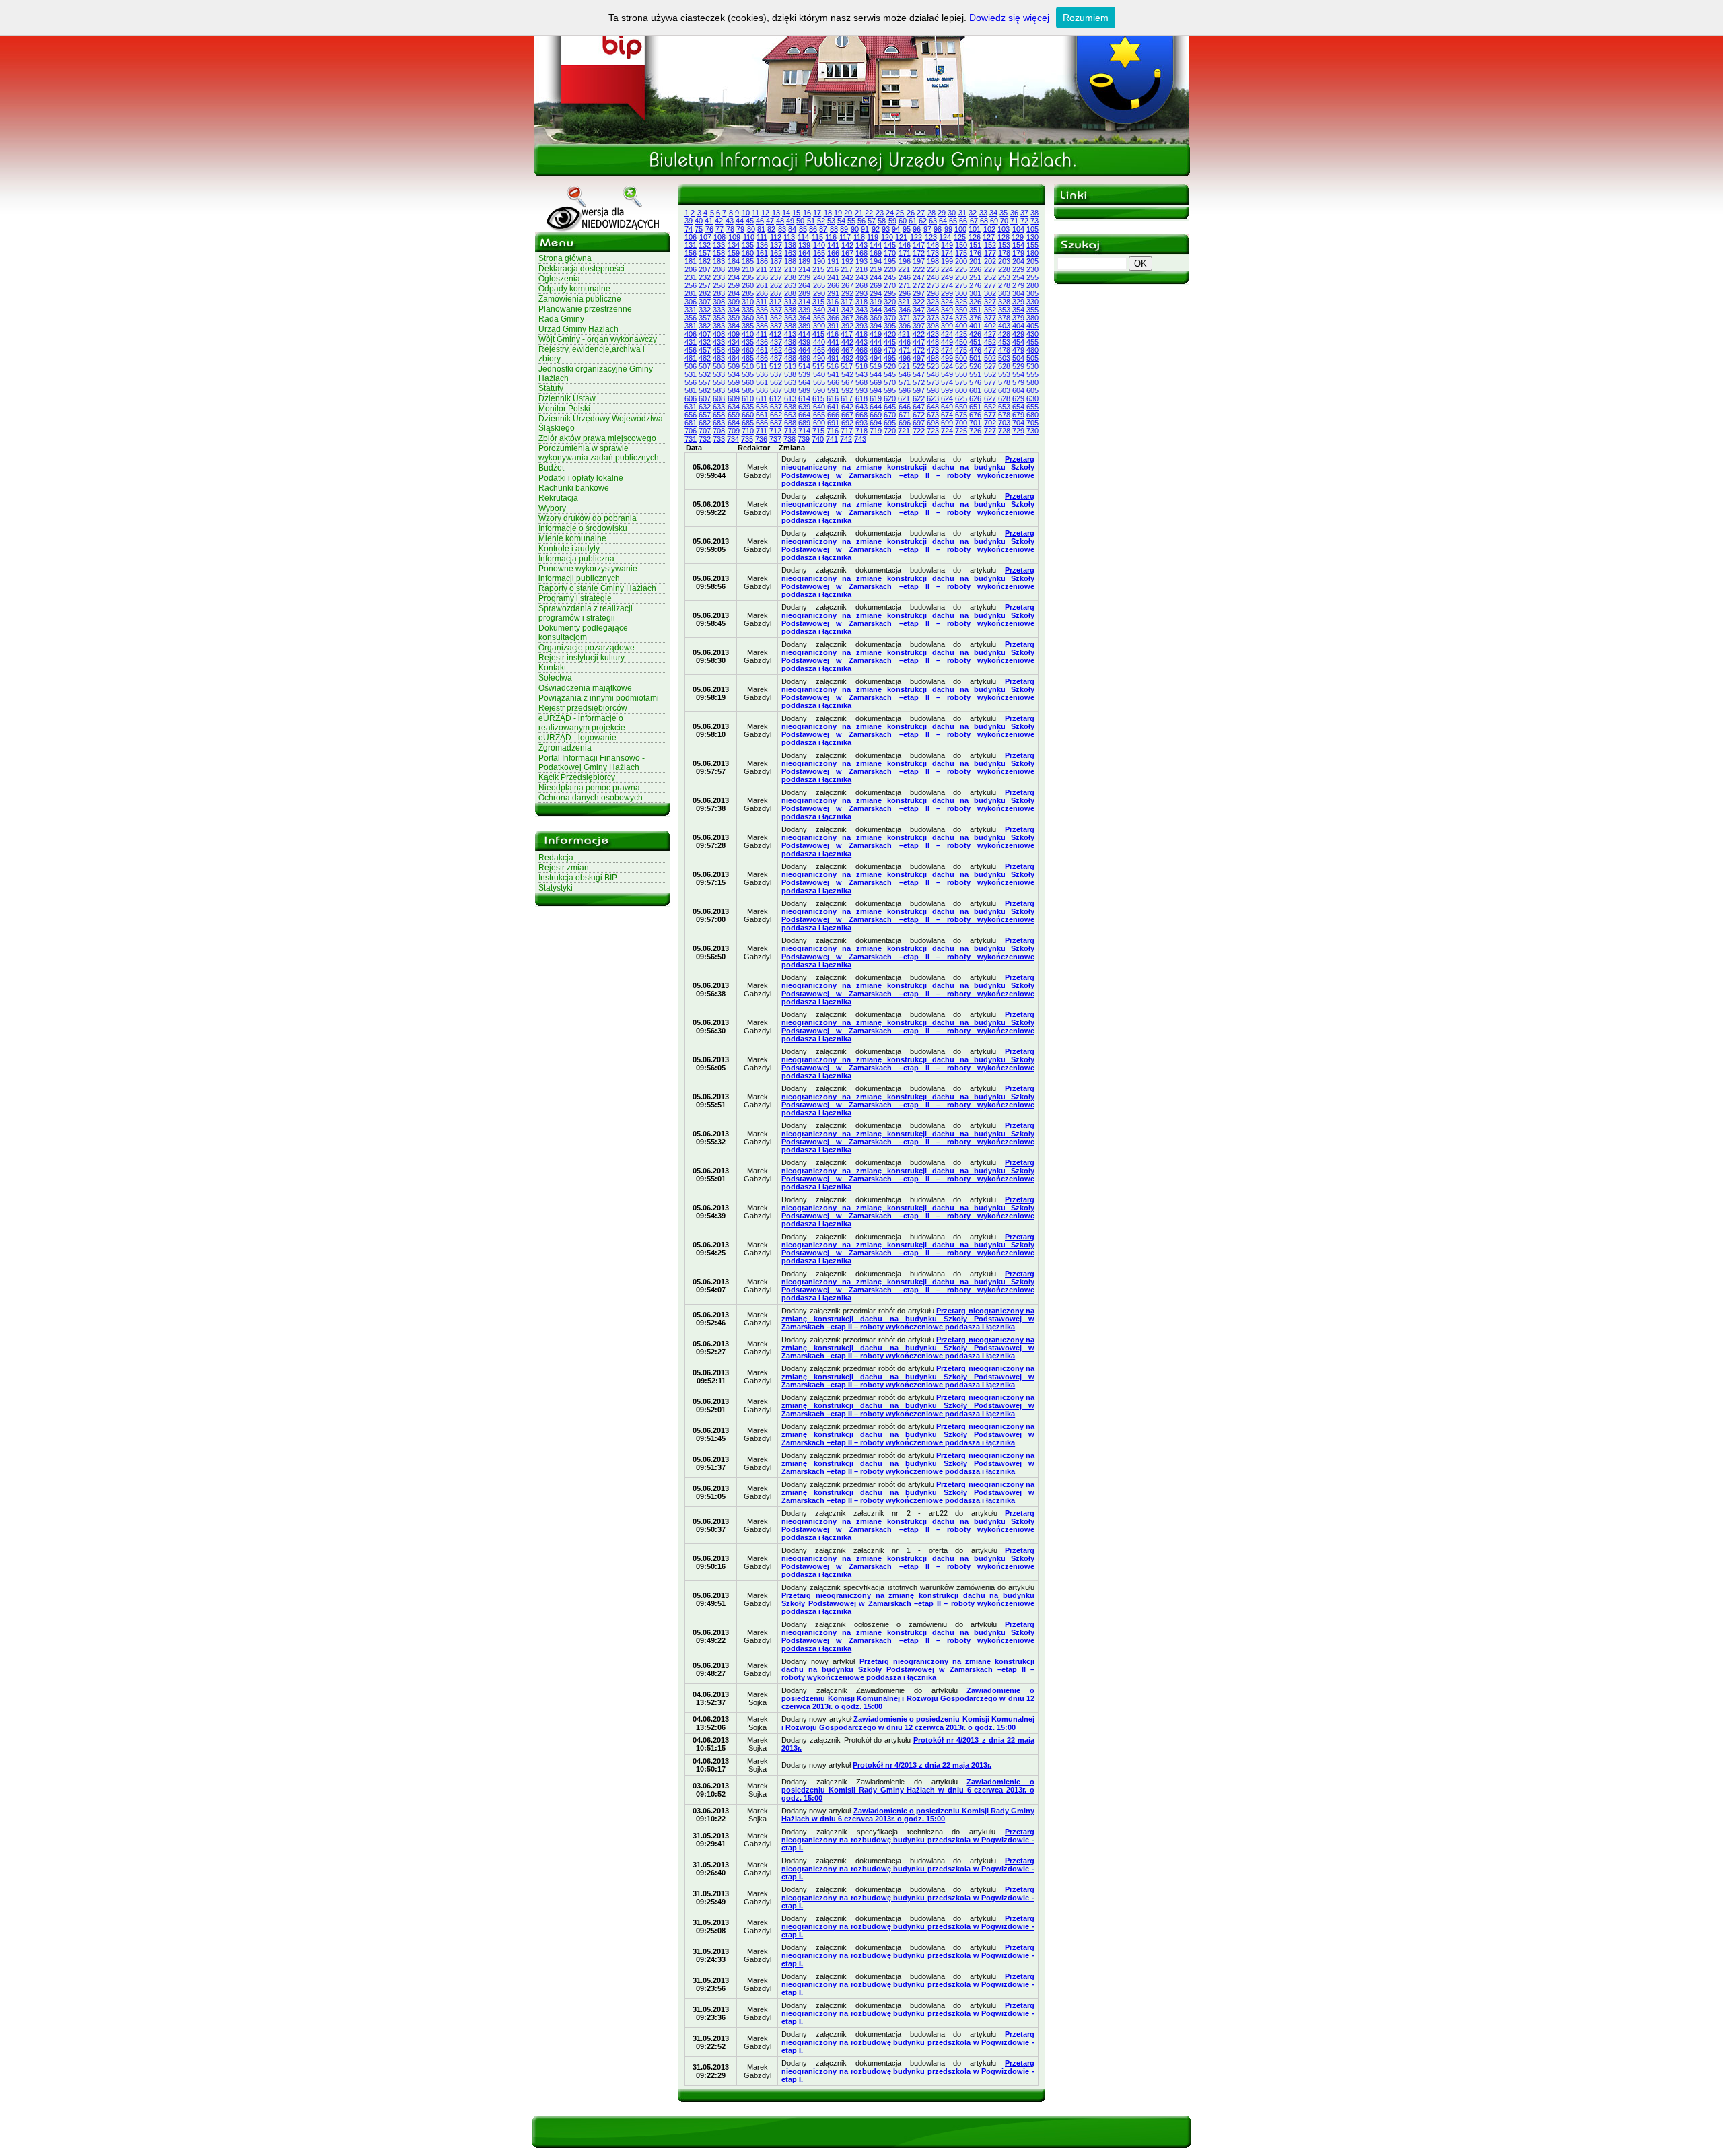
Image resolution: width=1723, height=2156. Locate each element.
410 (748, 334)
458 (719, 350)
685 (748, 423)
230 (1032, 269)
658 (719, 415)
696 (905, 423)
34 (993, 213)
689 (804, 423)
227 (990, 269)
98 (938, 229)
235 (748, 277)
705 (1032, 423)
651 (975, 407)
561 (762, 382)
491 (833, 358)
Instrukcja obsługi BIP (578, 878)
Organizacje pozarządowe (587, 648)
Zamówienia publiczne (580, 299)
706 (691, 431)
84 (792, 229)
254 (1018, 277)
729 (1018, 431)
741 (832, 439)
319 (876, 302)
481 (691, 358)
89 (844, 229)
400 (961, 326)
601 (975, 390)
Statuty (551, 388)
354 (1018, 310)
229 (1018, 269)
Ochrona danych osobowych (591, 798)
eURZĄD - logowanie (577, 738)
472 (919, 350)
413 (790, 334)
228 (1004, 269)
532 (705, 374)
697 (919, 423)
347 (919, 310)
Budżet (551, 468)
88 (834, 229)
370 (890, 318)
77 (719, 229)
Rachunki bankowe (574, 488)
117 (845, 237)
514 (804, 366)
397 (919, 326)
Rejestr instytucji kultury (582, 658)
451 (975, 342)
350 (961, 310)
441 (833, 342)
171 (905, 253)
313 (790, 302)
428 (1004, 334)
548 (933, 374)
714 (804, 431)
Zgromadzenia (565, 748)
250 (961, 277)
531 (691, 374)
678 (1004, 415)
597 (919, 390)
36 (1014, 213)
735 (747, 439)
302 (990, 293)
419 (876, 334)
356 (691, 318)
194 (876, 261)
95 (907, 229)
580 (1032, 382)
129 (1018, 237)
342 (847, 310)
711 (762, 431)
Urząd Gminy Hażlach (578, 329)
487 (776, 358)
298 (933, 293)
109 (734, 237)
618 (861, 398)
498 (933, 358)
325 (961, 302)
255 (1032, 277)
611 (762, 398)
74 (689, 229)
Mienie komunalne (572, 538)
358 (719, 318)
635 (748, 407)
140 (819, 245)
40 (699, 221)
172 (919, 253)
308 (719, 302)
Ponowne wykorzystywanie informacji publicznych (588, 573)
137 (776, 245)
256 (691, 285)
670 (890, 415)
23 (880, 213)
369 (876, 318)
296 (905, 293)
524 (947, 366)
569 (876, 382)
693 (861, 423)
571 (905, 382)
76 (709, 229)
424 (947, 334)
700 (961, 423)
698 (933, 423)
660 (748, 415)
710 (748, 431)
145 (890, 245)
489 (804, 358)
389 (804, 326)
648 (933, 407)
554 (1018, 374)
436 (762, 342)
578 (1004, 382)
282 (705, 293)
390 (819, 326)
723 (933, 431)
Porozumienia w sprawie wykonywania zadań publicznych (599, 453)
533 (719, 374)
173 (933, 253)
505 (1032, 358)
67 (974, 221)
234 (734, 277)
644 (876, 407)
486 (762, 358)
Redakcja (556, 858)
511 (762, 366)
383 (719, 326)
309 (734, 302)
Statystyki (556, 888)
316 (833, 302)
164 (804, 253)
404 (1018, 326)
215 (818, 269)
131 (691, 245)
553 (1004, 374)
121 (901, 237)
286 (762, 293)
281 (691, 293)
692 (847, 423)
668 (861, 415)
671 (905, 415)
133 (719, 245)
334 (734, 310)
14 (786, 213)
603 (1004, 390)
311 (762, 302)
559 (734, 382)
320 (890, 302)
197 (919, 261)
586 (762, 390)
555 (1032, 374)
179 (1018, 253)
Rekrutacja (558, 498)
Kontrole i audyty (569, 549)
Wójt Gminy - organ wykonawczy (598, 339)
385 (748, 326)
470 (890, 350)
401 (975, 326)
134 (734, 245)
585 (748, 390)
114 (803, 237)
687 (776, 423)
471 (905, 350)
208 (719, 269)
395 (890, 326)
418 (861, 334)
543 (861, 374)
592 (847, 390)
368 (861, 318)
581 (691, 390)
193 (861, 261)
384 (734, 326)
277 (990, 285)
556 (691, 382)
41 (709, 221)
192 (847, 261)
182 (705, 261)
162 (776, 253)
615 (818, 398)
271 (905, 285)
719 (876, 431)
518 (861, 366)
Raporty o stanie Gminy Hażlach (597, 588)
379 (1018, 318)
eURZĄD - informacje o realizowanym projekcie (582, 723)
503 (1004, 358)
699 (947, 423)
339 (804, 310)
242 (847, 277)
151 (975, 245)
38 (1034, 213)
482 (705, 358)
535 (748, 374)
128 (1004, 237)
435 (748, 342)
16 (807, 213)
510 (748, 366)
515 (818, 366)
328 (1004, 302)
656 (691, 415)
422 (919, 334)
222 (919, 269)
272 (919, 285)
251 (975, 277)
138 (790, 245)
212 (775, 269)
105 (1032, 229)
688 (790, 423)
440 (819, 342)
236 (762, 277)
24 (890, 213)
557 (705, 382)
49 (790, 221)
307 (705, 302)
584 (734, 390)
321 (904, 302)
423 (933, 334)
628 (1004, 398)
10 (746, 213)
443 (861, 342)
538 (790, 374)
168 (861, 253)
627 (990, 398)
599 (947, 390)
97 (927, 229)
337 (776, 310)
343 (861, 310)
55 (851, 221)
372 (919, 318)
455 (1032, 342)
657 (705, 415)
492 (847, 358)
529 (1018, 366)
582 (705, 390)
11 (755, 213)
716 (833, 431)
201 (975, 261)
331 (691, 310)
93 (886, 229)
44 (740, 221)
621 (904, 398)
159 (734, 253)
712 (775, 431)
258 (719, 285)
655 (1032, 407)
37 (1024, 213)
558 (719, 382)
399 (947, 326)
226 (975, 269)
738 (789, 439)
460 (748, 350)
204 (1018, 261)
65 (953, 221)
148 (933, 245)
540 (819, 374)
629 (1018, 398)
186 (762, 261)
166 (833, 253)
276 (975, 285)
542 (847, 374)
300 (961, 293)
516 (833, 366)
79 (740, 229)
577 (990, 382)
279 (1018, 285)
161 (762, 253)
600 (961, 390)
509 (734, 366)
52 (821, 221)
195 (890, 261)
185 (748, 261)
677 (990, 415)
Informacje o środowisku (583, 528)
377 (990, 318)
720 (890, 431)
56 (861, 221)
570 (890, 382)
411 (762, 334)
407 (705, 334)
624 (947, 398)
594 (876, 390)
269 (876, 285)
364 (804, 318)
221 (904, 269)
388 (790, 326)
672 (919, 415)
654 (1018, 407)
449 (947, 342)
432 (705, 342)
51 (811, 221)
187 (776, 261)
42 (719, 221)
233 (719, 277)
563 (790, 382)
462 (776, 350)
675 (961, 415)
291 (833, 293)
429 (1018, 334)
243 (861, 277)
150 (961, 245)
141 (833, 245)
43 (730, 221)
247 (919, 277)
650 (961, 407)
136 (762, 245)
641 (833, 407)
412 (775, 334)
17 (817, 213)
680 (1032, 415)
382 (705, 326)
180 (1032, 253)
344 (876, 310)
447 (919, 342)
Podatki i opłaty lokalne (581, 478)
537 (776, 374)
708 (719, 431)
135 (748, 245)
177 (990, 253)
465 (819, 350)
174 (947, 253)
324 (947, 302)
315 (818, 302)
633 (719, 407)
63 (933, 221)
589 (804, 390)
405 (1032, 326)
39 (689, 221)
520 (890, 366)
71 (1014, 221)
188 (790, 261)
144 (876, 245)
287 (776, 293)
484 (734, 358)
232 (705, 277)
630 (1032, 398)
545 (890, 374)
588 (790, 390)
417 (847, 334)
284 (734, 293)
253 (1004, 277)
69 (994, 221)
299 (947, 293)
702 (990, 423)
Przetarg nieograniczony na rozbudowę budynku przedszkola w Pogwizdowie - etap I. (908, 1840)
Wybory (552, 508)
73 (1034, 221)
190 (819, 261)
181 (691, 261)
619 (876, 398)
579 (1018, 382)
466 (833, 350)
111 (762, 237)
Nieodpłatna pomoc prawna (589, 788)
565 (819, 382)
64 (943, 221)
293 (861, 293)
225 (961, 269)
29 (942, 213)
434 (734, 342)
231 (691, 277)
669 (876, 415)
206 (691, 269)
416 (833, 334)
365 (819, 318)
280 (1032, 285)
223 (933, 269)
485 (748, 358)
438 (790, 342)
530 (1032, 366)
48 (780, 221)
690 (819, 423)
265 (819, 285)
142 (847, 245)
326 (975, 302)
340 (819, 310)
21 (859, 213)
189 (804, 261)
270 (890, 285)
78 (730, 229)
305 (1032, 293)
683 (719, 423)
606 (691, 398)
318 (861, 302)
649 (947, 407)
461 (762, 350)
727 (990, 431)
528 (1004, 366)
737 (775, 439)
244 (876, 277)
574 (947, 382)
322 (919, 302)
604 (1018, 390)
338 (790, 310)
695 (890, 423)
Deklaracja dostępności (582, 269)
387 (776, 326)
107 (705, 237)
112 (776, 237)
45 (750, 221)
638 (790, 407)
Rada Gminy (561, 319)
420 (890, 334)
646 (905, 407)
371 (905, 318)
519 (876, 366)
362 (776, 318)
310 (748, 302)
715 (818, 431)
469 (876, 350)
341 (833, 310)
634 (734, 407)
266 (833, 285)
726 (975, 431)
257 (705, 285)
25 (900, 213)
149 (947, 245)
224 (947, 269)
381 (691, 326)
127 (989, 237)
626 (975, 398)
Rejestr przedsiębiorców (583, 708)
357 (705, 318)
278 (1004, 285)
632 (705, 407)
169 (876, 253)
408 (719, 334)
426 (975, 334)
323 (933, 302)
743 (860, 439)
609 (734, 398)
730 (1032, 431)
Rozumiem (1086, 18)
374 (947, 318)
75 (699, 229)
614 (804, 398)
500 (961, 358)
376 (975, 318)
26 (911, 213)
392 (847, 326)
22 (869, 213)
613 (790, 398)
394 (876, 326)
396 (905, 326)
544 (876, 374)
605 (1032, 390)
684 (734, 423)
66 (963, 221)
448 (933, 342)
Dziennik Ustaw (567, 398)
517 (847, 366)
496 (905, 358)
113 (789, 237)
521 (904, 366)
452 (990, 342)
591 (833, 390)
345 (890, 310)
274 (947, 285)
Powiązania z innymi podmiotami (599, 698)
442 (847, 342)
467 (847, 350)
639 (804, 407)
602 (990, 390)
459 (734, 350)
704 (1018, 423)
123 (931, 237)
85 (803, 229)
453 (1004, 342)
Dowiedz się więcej (1009, 18)
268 (861, 285)
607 (705, 398)
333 (719, 310)
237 (776, 277)
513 (790, 366)
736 (761, 439)
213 (790, 269)
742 (846, 439)
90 (855, 229)
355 (1032, 310)
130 (1032, 237)
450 (961, 342)
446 (905, 342)
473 (933, 350)
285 (748, 293)
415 (818, 334)
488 (790, 358)
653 (1004, 407)
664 (804, 415)
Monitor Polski (564, 409)
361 (762, 318)
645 (890, 407)
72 (1024, 221)
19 (838, 213)
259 (734, 285)
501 (975, 358)
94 (896, 229)
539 (804, 374)
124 (945, 237)
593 (861, 390)
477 (990, 350)
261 (762, 285)
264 (804, 285)
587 (776, 390)
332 (705, 310)
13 (776, 213)
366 (833, 318)
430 (1032, 334)
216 (833, 269)
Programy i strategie (575, 598)
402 (990, 326)
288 (790, 293)
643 (861, 407)
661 (762, 415)
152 (990, 245)
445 (890, 342)
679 (1018, 415)
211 (762, 269)
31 (962, 213)
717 (847, 431)
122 (916, 237)
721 (904, 431)
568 (861, 382)
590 (819, 390)
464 (804, 350)
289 (804, 293)
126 (975, 237)
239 (804, 277)
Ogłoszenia (559, 279)
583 (719, 390)
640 (819, 407)
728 (1004, 431)
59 (892, 221)
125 (960, 237)
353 (1004, 310)
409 (734, 334)
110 (749, 237)
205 (1032, 261)
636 (762, 407)
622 (919, 398)
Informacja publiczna (576, 559)
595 (890, 390)
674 (947, 415)
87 (823, 229)
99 (948, 229)
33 (983, 213)
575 (961, 382)
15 (796, 213)
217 (847, 269)
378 (1004, 318)
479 (1018, 350)
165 (819, 253)
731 (691, 439)
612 (775, 398)
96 (917, 229)
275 (961, 285)
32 (973, 213)
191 (833, 261)
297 (919, 293)
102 (989, 229)
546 (905, 374)
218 (861, 269)
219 (876, 269)
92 (876, 229)
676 (975, 415)
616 (833, 398)
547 (919, 374)
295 (890, 293)
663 (790, 415)
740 (818, 439)
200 (961, 261)
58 (882, 221)
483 (719, 358)
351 (975, 310)
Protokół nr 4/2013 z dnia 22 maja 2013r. (922, 1765)
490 (819, 358)
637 (776, 407)
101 (975, 229)
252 (990, 277)
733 (719, 439)
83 (782, 229)
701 (975, 423)
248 (933, 277)
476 (975, 350)
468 (861, 350)
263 (790, 285)
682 (705, 423)
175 (961, 253)
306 (691, 302)
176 (975, 253)
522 (919, 366)
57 (872, 221)
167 (847, 253)
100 (960, 229)
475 (961, 350)
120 (887, 237)
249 (947, 277)
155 (1032, 245)
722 (919, 431)
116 (831, 237)
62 (923, 221)
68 (984, 221)
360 (748, 318)
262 (776, 285)
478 (1004, 350)
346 (905, 310)
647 (919, 407)
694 (876, 423)
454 (1018, 342)
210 (748, 269)
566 (833, 382)
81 (761, 229)
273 (933, 285)
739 (804, 439)
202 (990, 261)
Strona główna (565, 258)
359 (734, 318)
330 (1032, 302)
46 (760, 221)
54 (841, 221)
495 (890, 358)
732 (705, 439)
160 (748, 253)
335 (748, 310)
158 (719, 253)
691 (833, 423)
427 (990, 334)
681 (691, 423)
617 (847, 398)
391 (833, 326)
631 (691, 407)
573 (933, 382)
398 (933, 326)
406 (691, 334)
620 (890, 398)
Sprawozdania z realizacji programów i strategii (586, 613)
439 (804, 342)
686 (762, 423)
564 (804, 382)
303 (1004, 293)
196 (905, 261)
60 (903, 221)
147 (919, 245)
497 (919, 358)
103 (1004, 229)
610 (748, 398)
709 (734, 431)
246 (905, 277)
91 (865, 229)
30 (952, 213)
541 (833, 374)
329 (1018, 302)
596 (905, 390)
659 (734, 415)
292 (847, 293)
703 (1004, 423)
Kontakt (552, 668)
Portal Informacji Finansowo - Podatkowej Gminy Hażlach (592, 763)
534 (734, 374)
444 (876, 342)
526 (975, 366)
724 (947, 431)
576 (975, 382)
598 (933, 390)
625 (961, 398)
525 (961, 366)
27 (921, 213)
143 (861, 245)
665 (819, 415)
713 (790, 431)
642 (847, 407)
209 (734, 269)
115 (817, 237)
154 (1018, 245)
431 (691, 342)
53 (831, 221)
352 (990, 310)
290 (819, 293)
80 (751, 229)
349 (947, 310)
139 (804, 245)
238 (790, 277)
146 (905, 245)
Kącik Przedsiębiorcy (577, 777)
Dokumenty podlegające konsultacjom (583, 633)
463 (790, 350)
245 (890, 277)
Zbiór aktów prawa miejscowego (597, 438)
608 (719, 398)
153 (1004, 245)
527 (990, 366)
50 (800, 221)
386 (762, 326)
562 (776, 382)
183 (719, 261)
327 (990, 302)
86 (813, 229)
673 (933, 415)
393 (861, 326)
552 (990, 374)
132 (705, 245)
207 (705, 269)
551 (975, 374)
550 (961, 374)
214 (804, 269)
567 (847, 382)
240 (819, 277)
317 (847, 302)
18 (828, 213)
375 (961, 318)
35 (1004, 213)
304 (1018, 293)
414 (804, 334)
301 (975, 293)
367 (847, 318)
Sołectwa (555, 678)
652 (990, 407)
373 (933, 318)
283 (719, 293)
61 (913, 221)
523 (933, 366)
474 (947, 350)
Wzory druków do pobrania (588, 518)
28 (931, 213)
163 (790, 253)
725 (961, 431)
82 (771, 229)
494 (876, 358)
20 (848, 213)
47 (770, 221)
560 (748, 382)
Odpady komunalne (574, 289)
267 (847, 285)
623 (933, 398)
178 (1004, 253)
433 (719, 342)
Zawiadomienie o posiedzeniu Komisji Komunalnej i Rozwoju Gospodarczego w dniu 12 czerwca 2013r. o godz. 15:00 (908, 1698)
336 (762, 310)
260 (748, 285)
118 (859, 237)
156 (691, 253)
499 (947, 358)
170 (890, 253)
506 (691, 366)
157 (705, 253)
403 (1004, 326)
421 (904, 334)
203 (1004, 261)
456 (691, 350)
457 (705, 350)
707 (705, 431)
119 (873, 237)
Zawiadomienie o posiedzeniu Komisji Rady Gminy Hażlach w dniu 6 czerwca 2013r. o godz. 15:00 (908, 1790)
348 (933, 310)
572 (919, 382)
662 (776, 415)
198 (933, 261)
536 (762, 374)
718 (861, 431)
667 (847, 415)
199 (947, 261)
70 (1004, 221)
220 (890, 269)
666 (833, 415)
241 (833, 277)
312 (775, 302)
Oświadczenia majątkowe (585, 688)
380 (1032, 318)
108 (719, 237)
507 (705, 366)
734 (733, 439)
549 (947, 374)
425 (961, 334)
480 (1032, 350)
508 (719, 366)
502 (990, 358)
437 (776, 342)
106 (691, 237)
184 (734, 261)
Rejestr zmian (564, 868)
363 (790, 318)
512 (775, 366)
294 (876, 293)
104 (1018, 229)
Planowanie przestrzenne (585, 309)
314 (804, 302)
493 (861, 358)
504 (1018, 358)
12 (765, 213)
